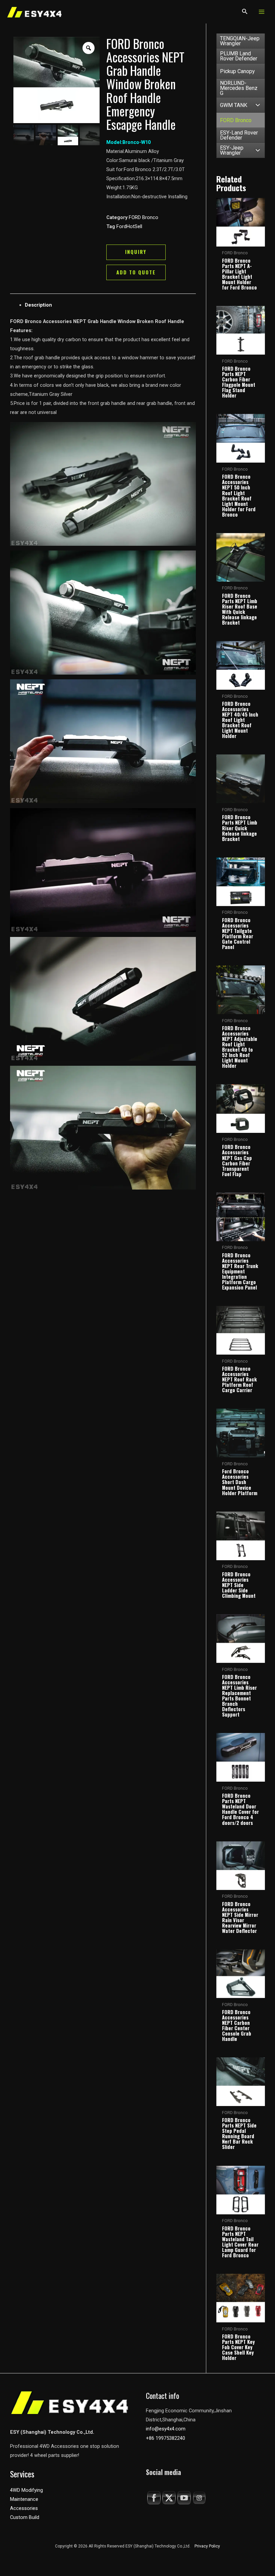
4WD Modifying (26, 2490)
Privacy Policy (207, 2546)
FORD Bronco (144, 217)
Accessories (24, 2508)
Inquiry (136, 252)
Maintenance (24, 2499)
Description (38, 305)
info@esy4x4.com (166, 2429)
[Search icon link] (245, 13)
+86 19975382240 (166, 2438)
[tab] (110, 305)
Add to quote (136, 272)
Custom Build (25, 2517)
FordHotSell (129, 226)
